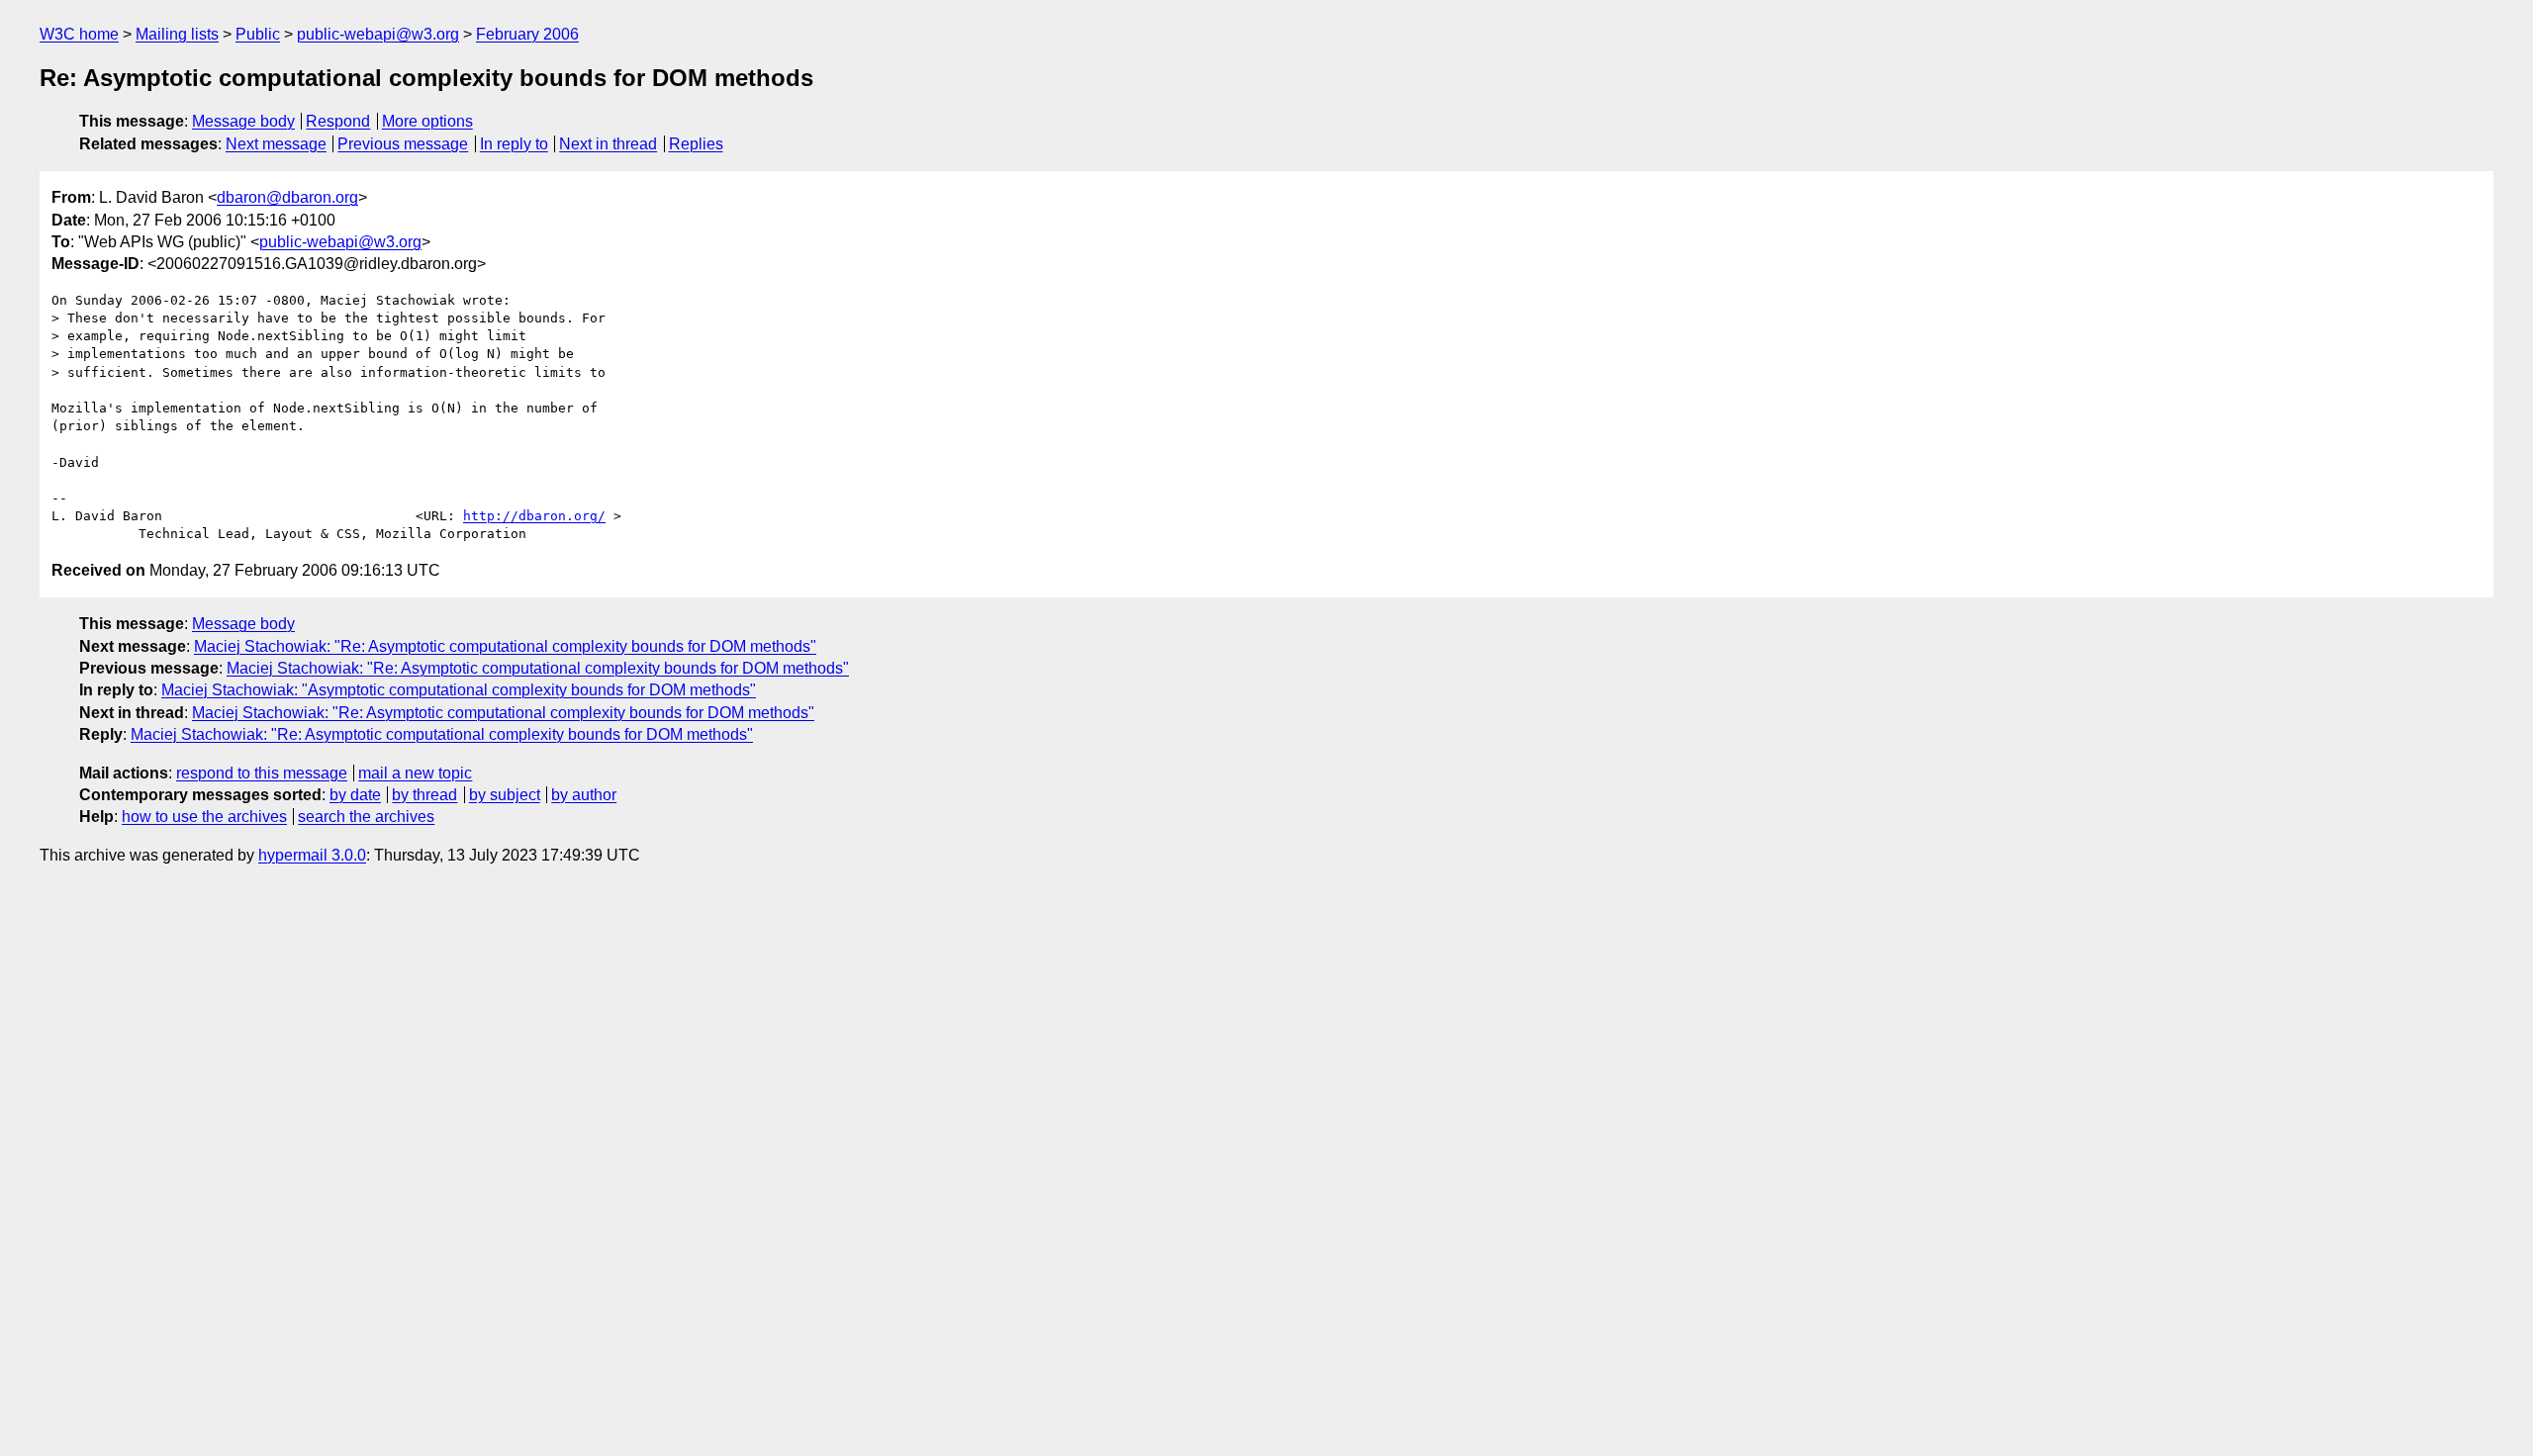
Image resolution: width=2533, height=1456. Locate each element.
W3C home (79, 34)
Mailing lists (177, 34)
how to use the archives (204, 817)
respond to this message (262, 773)
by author (584, 795)
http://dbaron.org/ (534, 516)
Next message (276, 144)
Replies (696, 144)
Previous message (403, 144)
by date (355, 795)
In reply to (514, 144)
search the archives (366, 817)
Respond (338, 121)
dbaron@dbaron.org (287, 197)
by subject (505, 795)
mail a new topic (415, 773)
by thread (424, 795)
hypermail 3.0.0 (312, 855)
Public (258, 34)
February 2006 (527, 34)
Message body (243, 121)
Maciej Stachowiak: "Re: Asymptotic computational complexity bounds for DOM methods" (505, 646)
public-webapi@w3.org (378, 34)
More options (427, 121)
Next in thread (608, 144)
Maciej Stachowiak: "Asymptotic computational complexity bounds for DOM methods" (459, 690)
